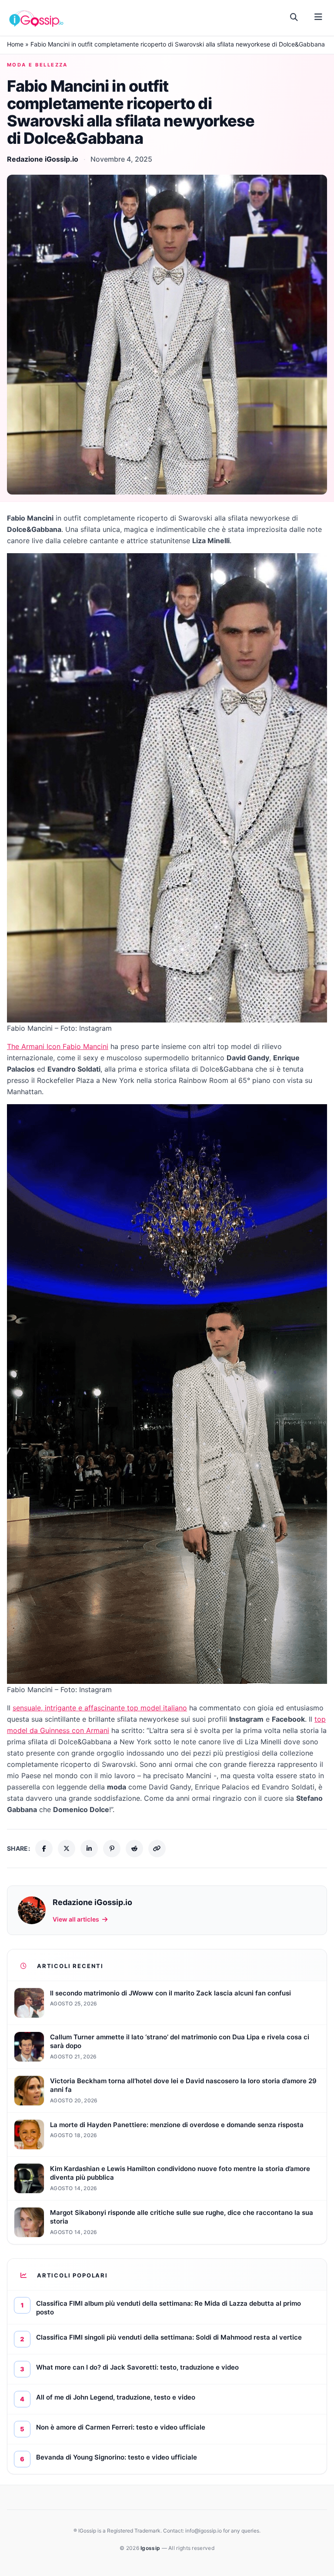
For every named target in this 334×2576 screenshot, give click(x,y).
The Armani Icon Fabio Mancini (58, 1046)
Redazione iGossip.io (43, 159)
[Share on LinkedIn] (89, 1849)
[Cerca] (294, 17)
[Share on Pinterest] (112, 1849)
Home (15, 44)
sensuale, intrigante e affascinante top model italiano (100, 1708)
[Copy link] (157, 1849)
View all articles (76, 1919)
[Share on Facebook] (44, 1849)
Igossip (151, 2548)
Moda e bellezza (37, 65)
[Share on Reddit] (134, 1849)
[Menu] (318, 17)
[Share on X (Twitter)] (67, 1849)
